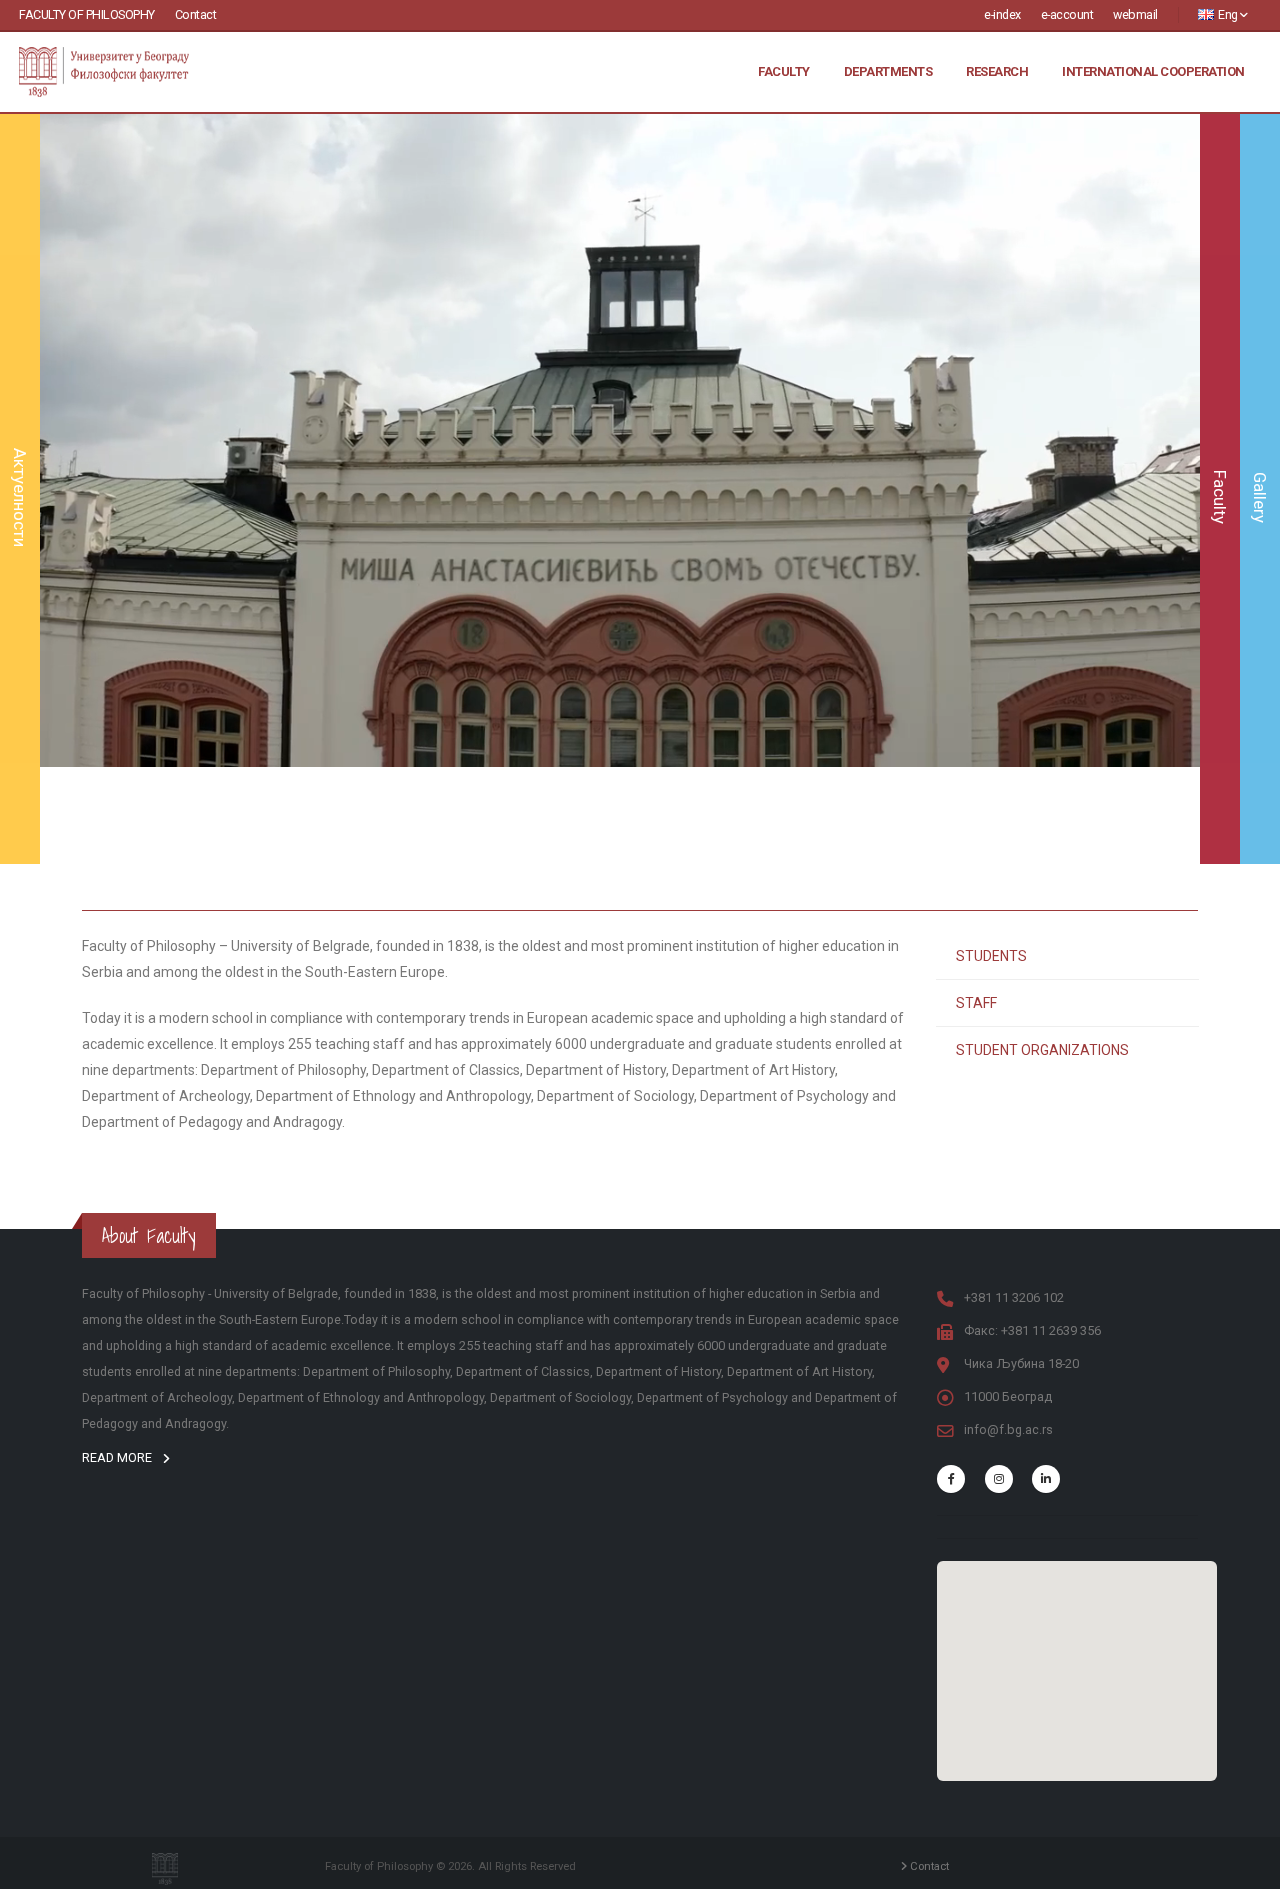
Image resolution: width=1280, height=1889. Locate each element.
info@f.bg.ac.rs (1008, 1429)
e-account (1067, 14)
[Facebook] (951, 1479)
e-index (1002, 14)
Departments (888, 71)
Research (997, 71)
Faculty (784, 71)
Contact (196, 14)
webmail (1135, 14)
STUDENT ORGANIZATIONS (1042, 1050)
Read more (620, 554)
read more (118, 1457)
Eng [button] (1228, 14)
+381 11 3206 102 (1014, 1297)
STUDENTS (991, 956)
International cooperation (1153, 71)
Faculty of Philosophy (87, 14)
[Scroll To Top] (1245, 1866)
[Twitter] (999, 1479)
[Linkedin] (1046, 1479)
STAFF (976, 1003)
